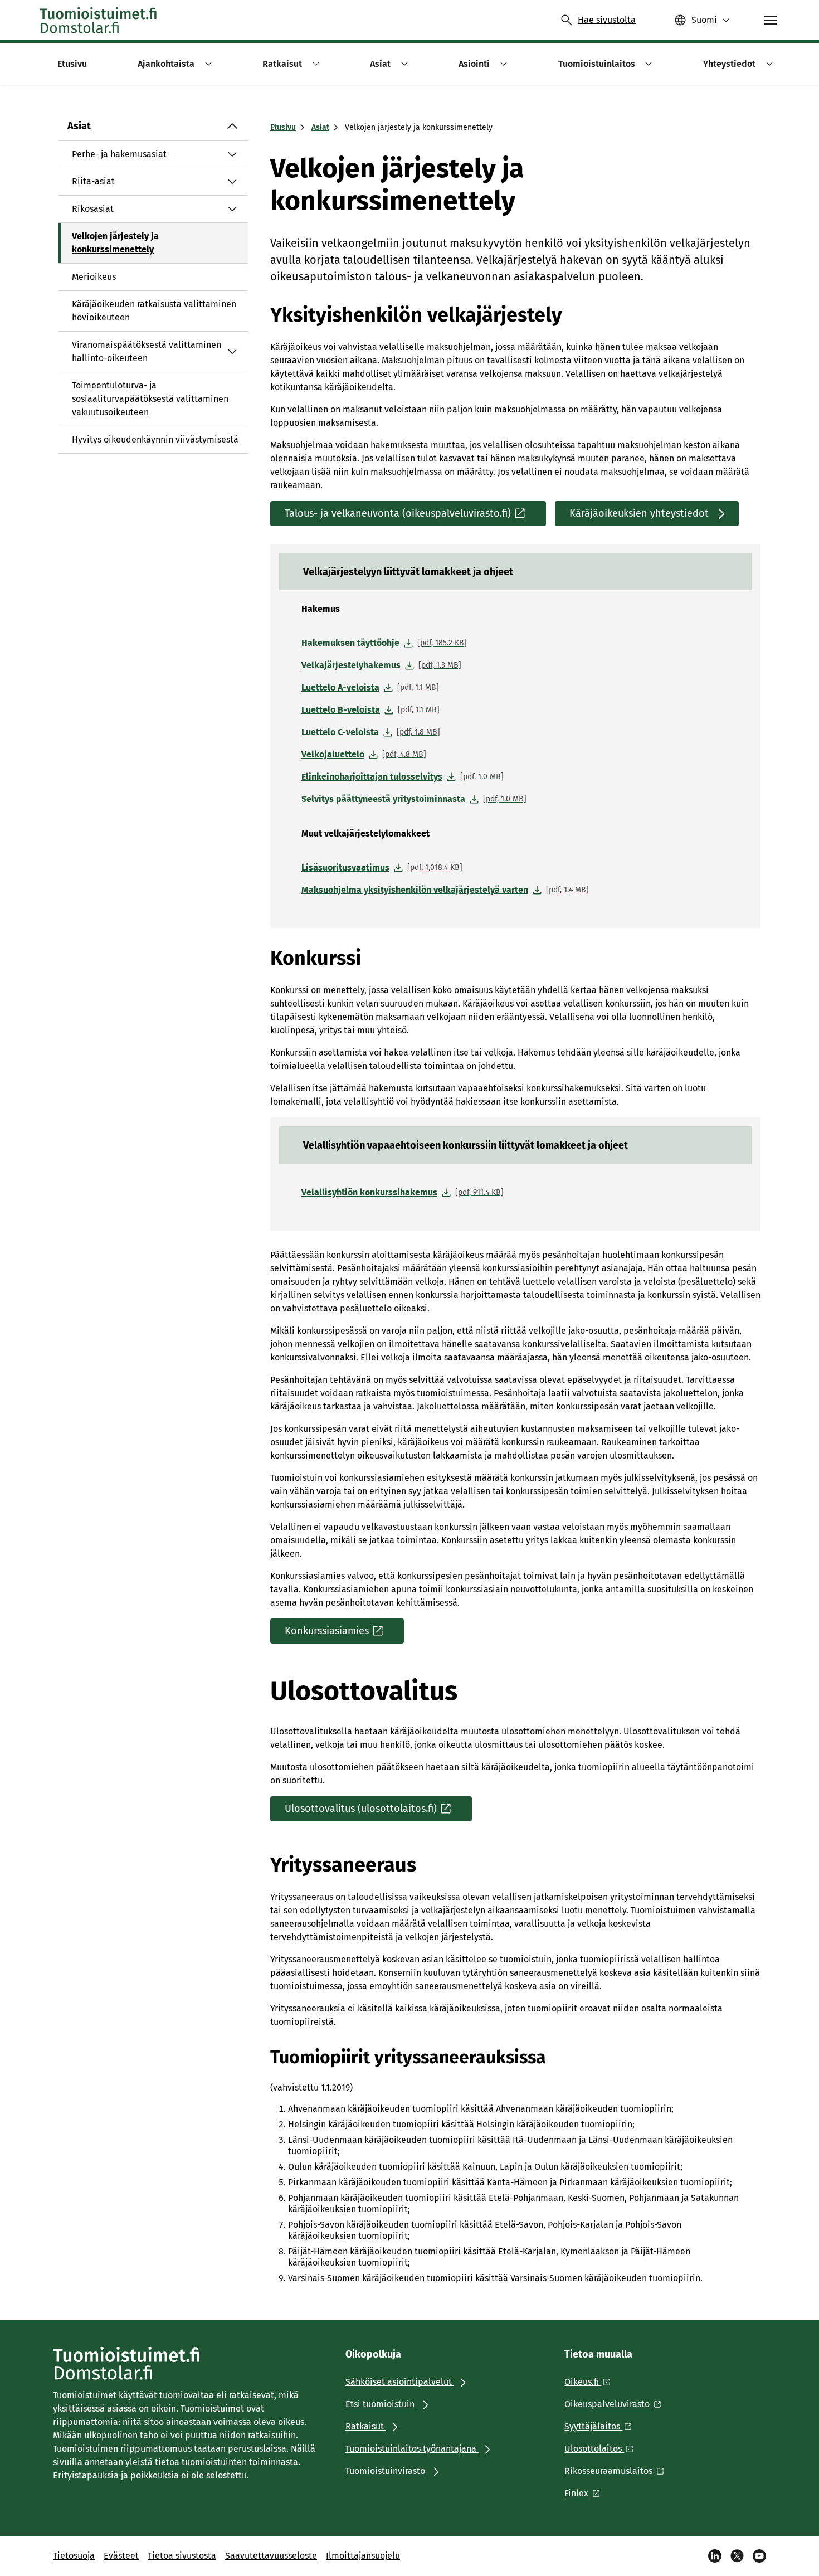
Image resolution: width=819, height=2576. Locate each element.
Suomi (704, 20)
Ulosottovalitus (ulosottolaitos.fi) (361, 1809)
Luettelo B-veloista (370, 710)
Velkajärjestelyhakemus (381, 665)
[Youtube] (759, 2556)
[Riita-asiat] (232, 182)
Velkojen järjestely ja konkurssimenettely (115, 243)
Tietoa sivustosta (182, 2556)
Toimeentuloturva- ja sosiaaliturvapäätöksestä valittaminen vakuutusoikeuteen (150, 399)
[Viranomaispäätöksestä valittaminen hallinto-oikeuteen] (232, 352)
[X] (737, 2556)
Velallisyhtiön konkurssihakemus (403, 1192)
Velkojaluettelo (364, 754)
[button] (206, 64)
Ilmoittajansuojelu (363, 2556)
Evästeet (121, 2556)
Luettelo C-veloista (371, 732)
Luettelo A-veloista (370, 687)
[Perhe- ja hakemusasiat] (232, 154)
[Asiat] (232, 126)
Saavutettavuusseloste (271, 2556)
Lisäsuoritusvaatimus (382, 867)
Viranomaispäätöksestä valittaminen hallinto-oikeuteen (147, 351)
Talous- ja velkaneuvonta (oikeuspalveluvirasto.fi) (398, 513)
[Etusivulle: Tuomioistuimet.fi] (99, 20)
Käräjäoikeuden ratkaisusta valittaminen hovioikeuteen (154, 311)
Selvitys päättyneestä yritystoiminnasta (414, 799)
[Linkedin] (715, 2556)
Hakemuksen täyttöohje (384, 643)
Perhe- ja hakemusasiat (119, 154)
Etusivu (283, 127)
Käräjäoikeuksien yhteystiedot (639, 513)
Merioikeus (94, 277)
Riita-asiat (93, 181)
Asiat (79, 126)
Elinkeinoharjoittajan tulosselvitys (403, 777)
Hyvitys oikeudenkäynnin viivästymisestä (155, 439)
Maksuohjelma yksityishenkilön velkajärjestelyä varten (445, 890)
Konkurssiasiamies (327, 1631)
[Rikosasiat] (232, 209)
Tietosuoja (74, 2556)
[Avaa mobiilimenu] (771, 20)
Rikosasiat (93, 209)
